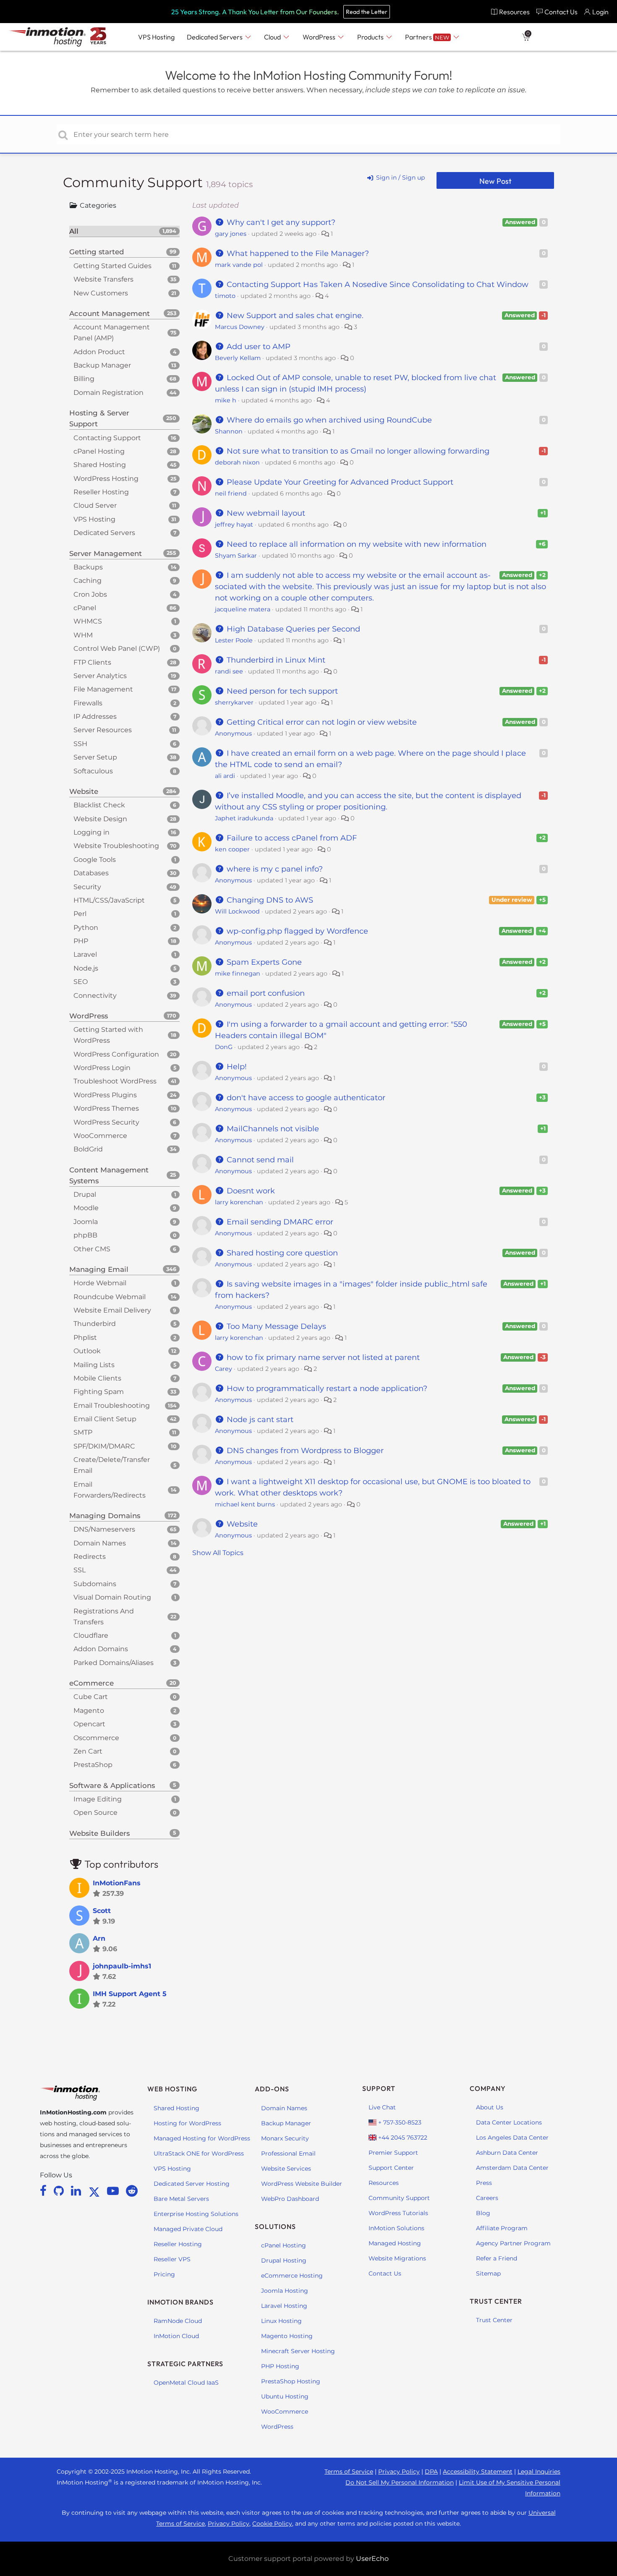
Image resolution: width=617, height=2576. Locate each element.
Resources (384, 2183)
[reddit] (132, 2191)
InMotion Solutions (396, 2228)
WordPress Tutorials (398, 2213)
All (123, 231)
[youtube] (114, 2191)
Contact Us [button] (561, 12)
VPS (156, 37)
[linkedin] (77, 2191)
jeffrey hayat (234, 525)
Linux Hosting (281, 2321)
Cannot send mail (259, 1160)
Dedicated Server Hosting (192, 2184)
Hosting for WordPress (187, 2123)
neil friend (231, 493)
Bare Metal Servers (181, 2199)
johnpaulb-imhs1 (122, 1966)
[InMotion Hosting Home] (46, 37)
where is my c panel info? (274, 869)
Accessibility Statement (478, 2472)
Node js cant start (259, 1420)
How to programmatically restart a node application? (326, 1388)
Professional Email (288, 2153)
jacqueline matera (243, 609)
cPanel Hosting (284, 2245)
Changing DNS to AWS (269, 900)
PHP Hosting (280, 2366)
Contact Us (385, 2273)
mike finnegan (238, 974)
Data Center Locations (509, 2122)
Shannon (229, 431)
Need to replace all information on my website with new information (356, 544)
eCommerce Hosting (292, 2276)
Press (484, 2183)
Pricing (164, 2274)
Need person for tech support (281, 691)
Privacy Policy (399, 2472)
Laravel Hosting (284, 2306)
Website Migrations (397, 2258)
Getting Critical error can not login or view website (321, 722)
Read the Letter (367, 12)
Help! (236, 1067)
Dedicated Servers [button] (215, 37)
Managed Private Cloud (188, 2229)
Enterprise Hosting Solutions (196, 2214)
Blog (483, 2213)
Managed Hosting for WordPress (202, 2138)
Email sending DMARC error (279, 1222)
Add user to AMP (258, 347)
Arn (99, 1938)
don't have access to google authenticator (305, 1098)
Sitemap (488, 2273)
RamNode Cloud (178, 2321)
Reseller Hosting (178, 2244)
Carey (224, 1369)
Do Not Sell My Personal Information (400, 2482)
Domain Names (284, 2108)
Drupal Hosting (284, 2260)
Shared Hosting (176, 2108)
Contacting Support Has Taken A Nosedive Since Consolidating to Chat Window (376, 284)
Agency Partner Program (513, 2243)
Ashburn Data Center (507, 2153)
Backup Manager (286, 2123)
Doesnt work (250, 1191)
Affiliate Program (502, 2228)
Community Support (135, 182)
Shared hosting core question (281, 1253)
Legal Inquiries (539, 2472)
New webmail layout (265, 513)
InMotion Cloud (176, 2336)
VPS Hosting (172, 2169)
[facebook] (45, 2191)
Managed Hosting (395, 2243)
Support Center (391, 2168)
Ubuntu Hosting (285, 2396)
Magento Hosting (287, 2336)
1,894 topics (229, 184)
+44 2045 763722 (402, 2138)
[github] (60, 2191)
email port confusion (265, 993)
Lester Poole (234, 640)
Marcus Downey (240, 327)
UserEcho (372, 2559)
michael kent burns (245, 1504)
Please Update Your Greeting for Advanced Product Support (339, 482)
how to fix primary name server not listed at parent (322, 1357)
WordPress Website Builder (302, 2184)
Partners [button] (427, 37)
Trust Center (494, 2320)
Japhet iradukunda (244, 818)
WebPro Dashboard (290, 2199)
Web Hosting (172, 2089)
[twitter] (96, 2191)
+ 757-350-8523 (399, 2122)
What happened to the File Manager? (297, 253)
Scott (102, 1911)
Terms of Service (349, 2472)
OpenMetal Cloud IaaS (186, 2383)
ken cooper (232, 849)
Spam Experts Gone (263, 962)
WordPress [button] (320, 37)
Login (600, 12)
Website (241, 1524)
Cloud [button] (273, 37)
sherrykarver (234, 702)
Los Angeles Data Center (512, 2138)
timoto (225, 296)
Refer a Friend (497, 2258)
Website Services (286, 2169)
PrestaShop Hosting (291, 2381)
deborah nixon (237, 462)
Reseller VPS (172, 2259)
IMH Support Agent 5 (130, 1994)
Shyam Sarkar (236, 556)
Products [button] (371, 37)
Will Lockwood (237, 911)
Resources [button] (514, 12)
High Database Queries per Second (292, 629)
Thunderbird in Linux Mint (275, 660)
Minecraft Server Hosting (298, 2351)
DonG (224, 1047)
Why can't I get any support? (280, 222)
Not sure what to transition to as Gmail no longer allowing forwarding (357, 451)
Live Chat (382, 2107)
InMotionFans (117, 1883)
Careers (487, 2198)
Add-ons (272, 2089)
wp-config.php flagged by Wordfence (296, 931)
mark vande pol (239, 265)
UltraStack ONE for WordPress (199, 2153)
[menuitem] (510, 12)
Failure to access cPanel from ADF (291, 838)
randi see (229, 671)
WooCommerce (285, 2412)
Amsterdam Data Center (512, 2168)
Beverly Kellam (238, 358)
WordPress (277, 2427)
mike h (226, 400)
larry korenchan (239, 1202)
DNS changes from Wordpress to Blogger (304, 1451)
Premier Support (393, 2153)
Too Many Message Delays (275, 1326)
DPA (431, 2472)
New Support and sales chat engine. (294, 316)
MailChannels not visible (272, 1129)
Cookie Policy (272, 2524)
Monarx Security (285, 2138)
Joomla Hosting (285, 2291)
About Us (490, 2107)
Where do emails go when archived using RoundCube (328, 420)
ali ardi (225, 776)
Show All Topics (218, 1553)
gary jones (231, 234)
